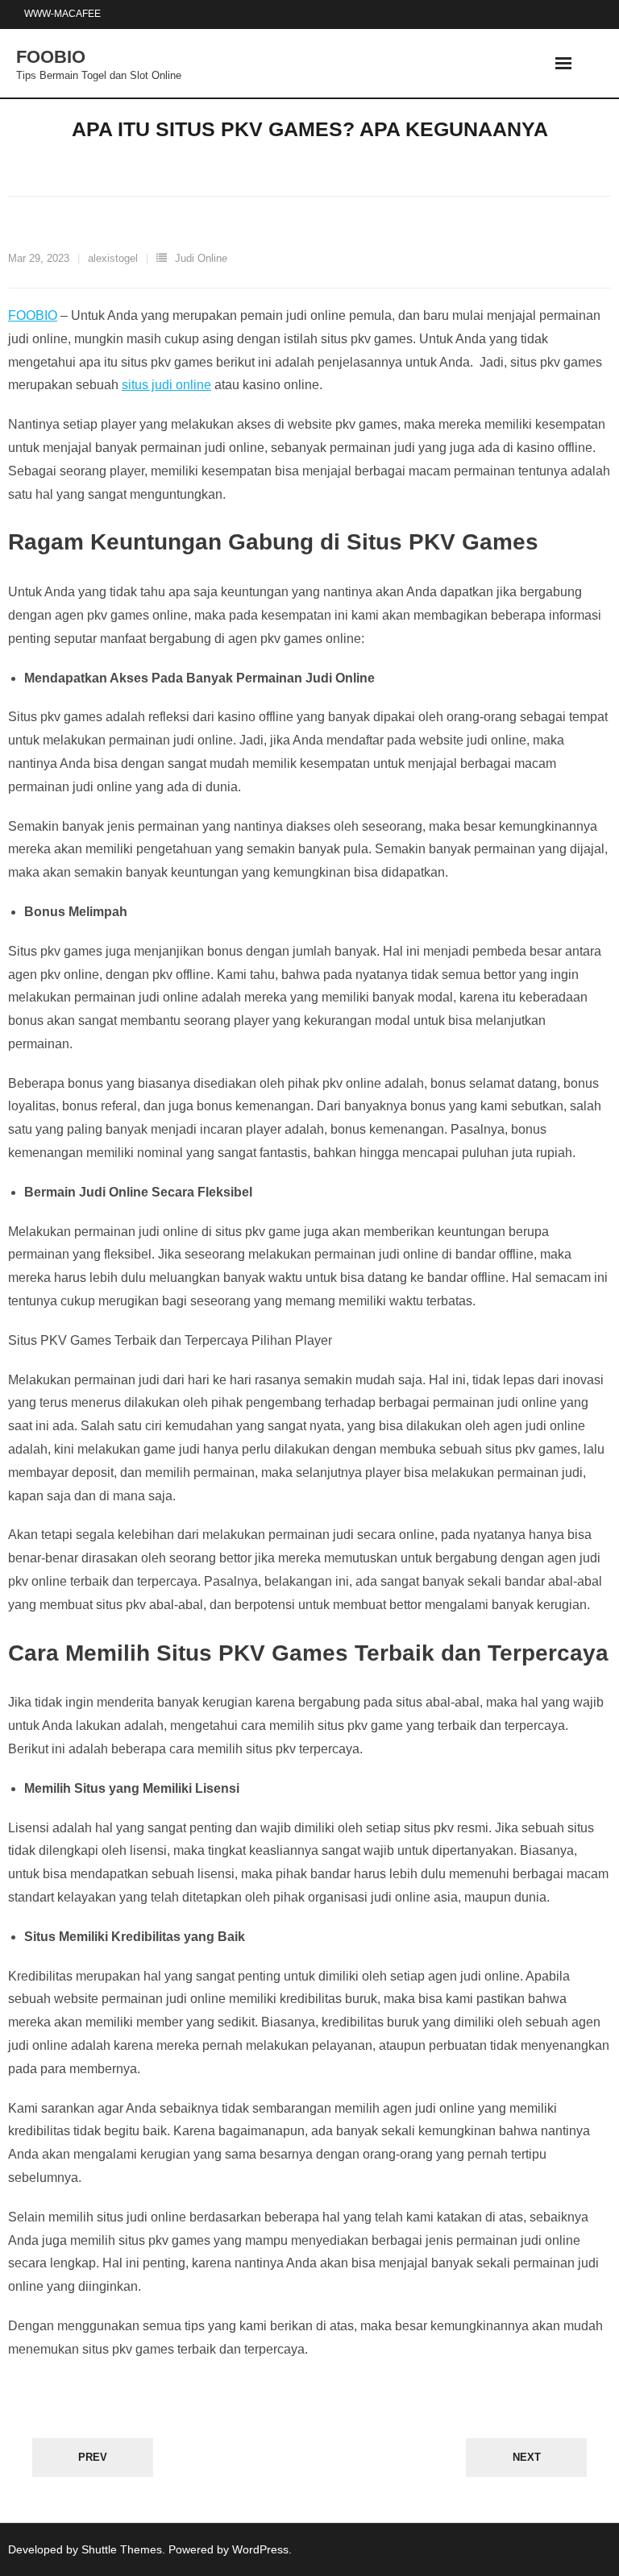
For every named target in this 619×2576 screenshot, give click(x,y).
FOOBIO (33, 315)
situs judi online (166, 385)
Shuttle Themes (122, 2549)
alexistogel (113, 258)
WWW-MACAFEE (62, 14)
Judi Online (201, 258)
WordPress (260, 2549)
